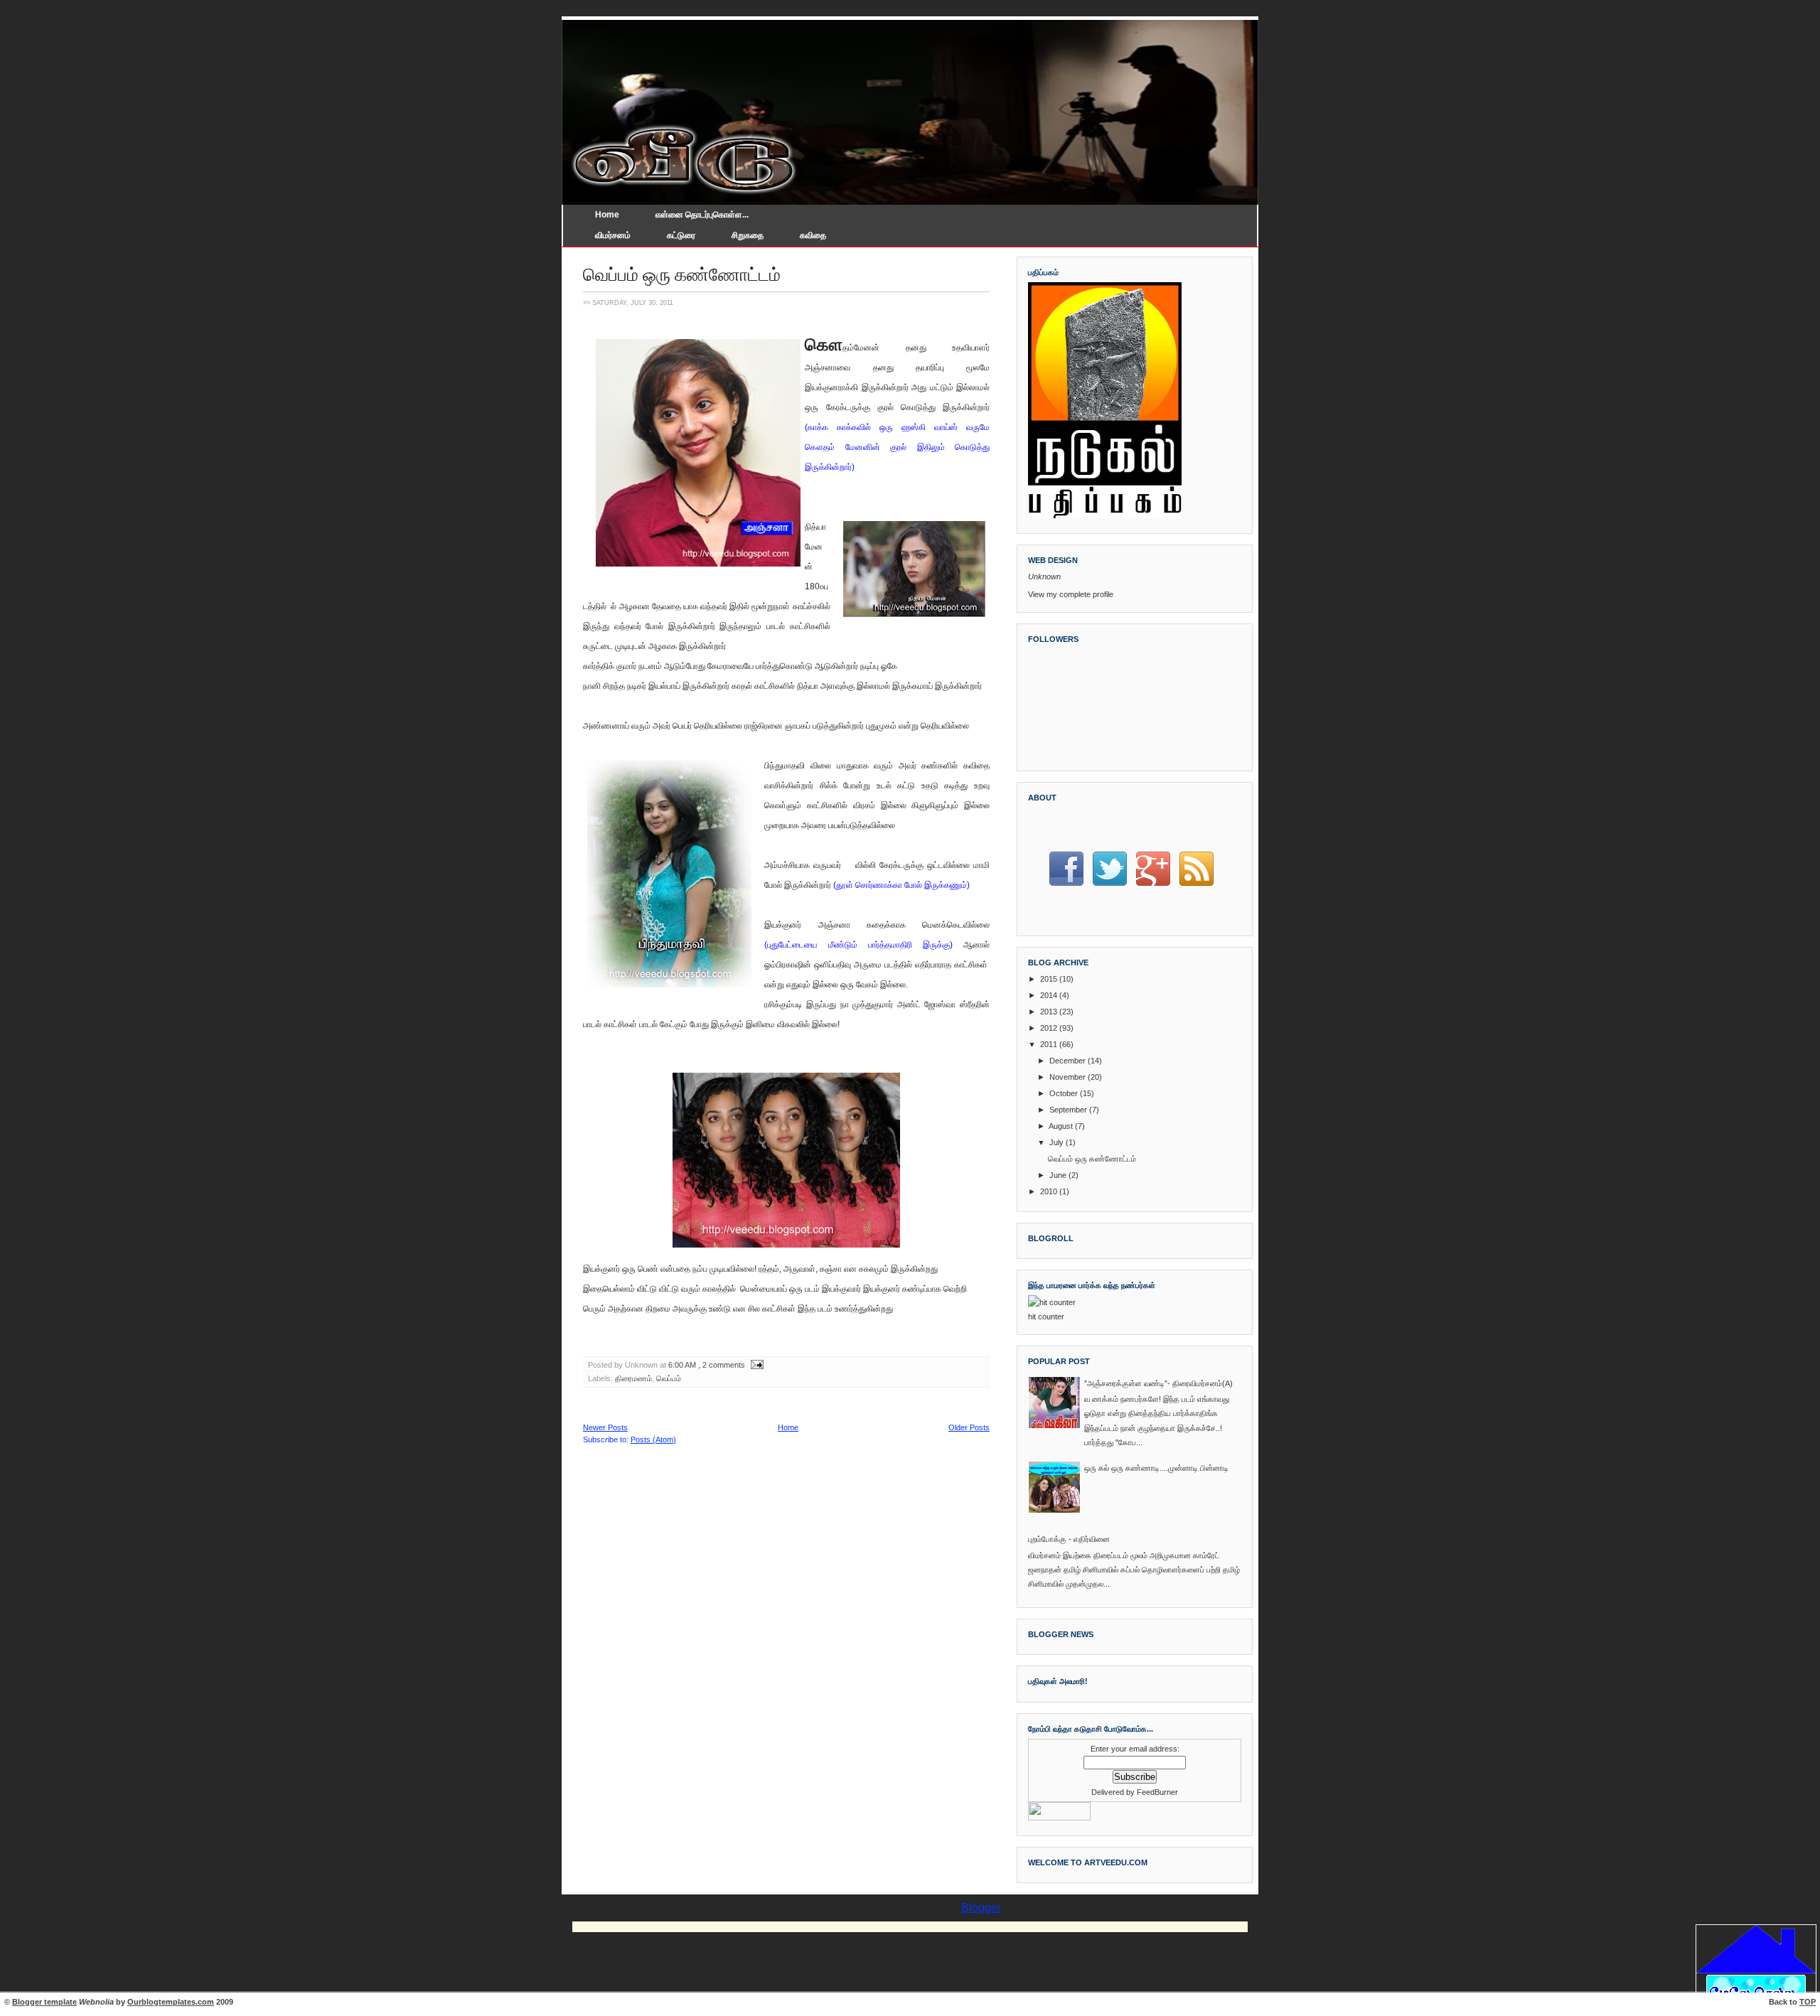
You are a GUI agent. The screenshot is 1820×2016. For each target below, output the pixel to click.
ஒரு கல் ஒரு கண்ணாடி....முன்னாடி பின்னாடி (1156, 1468)
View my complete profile (1071, 594)
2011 (1049, 1044)
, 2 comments (722, 1365)
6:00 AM (682, 1365)
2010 (1049, 1191)
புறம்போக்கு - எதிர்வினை (1069, 1539)
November (1067, 1077)
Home (607, 215)
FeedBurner (1157, 1792)
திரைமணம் (633, 1378)
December (1067, 1061)
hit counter (1046, 1317)
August (1061, 1126)
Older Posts (969, 1427)
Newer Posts (605, 1427)
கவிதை (813, 235)
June (1058, 1175)
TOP (1808, 2002)
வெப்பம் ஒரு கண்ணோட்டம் (682, 274)
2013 (1049, 1012)
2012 (1049, 1028)
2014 (1049, 995)
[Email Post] (755, 1365)
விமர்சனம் (613, 235)
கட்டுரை (681, 235)
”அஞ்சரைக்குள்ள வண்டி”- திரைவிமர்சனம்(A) (1158, 1383)
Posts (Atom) (653, 1439)
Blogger (981, 1908)
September (1068, 1110)
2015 (1049, 979)
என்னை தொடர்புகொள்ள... (702, 215)
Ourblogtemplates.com (171, 2002)
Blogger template (44, 2002)
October (1064, 1093)
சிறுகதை (748, 235)
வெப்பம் (669, 1378)
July (1056, 1142)
